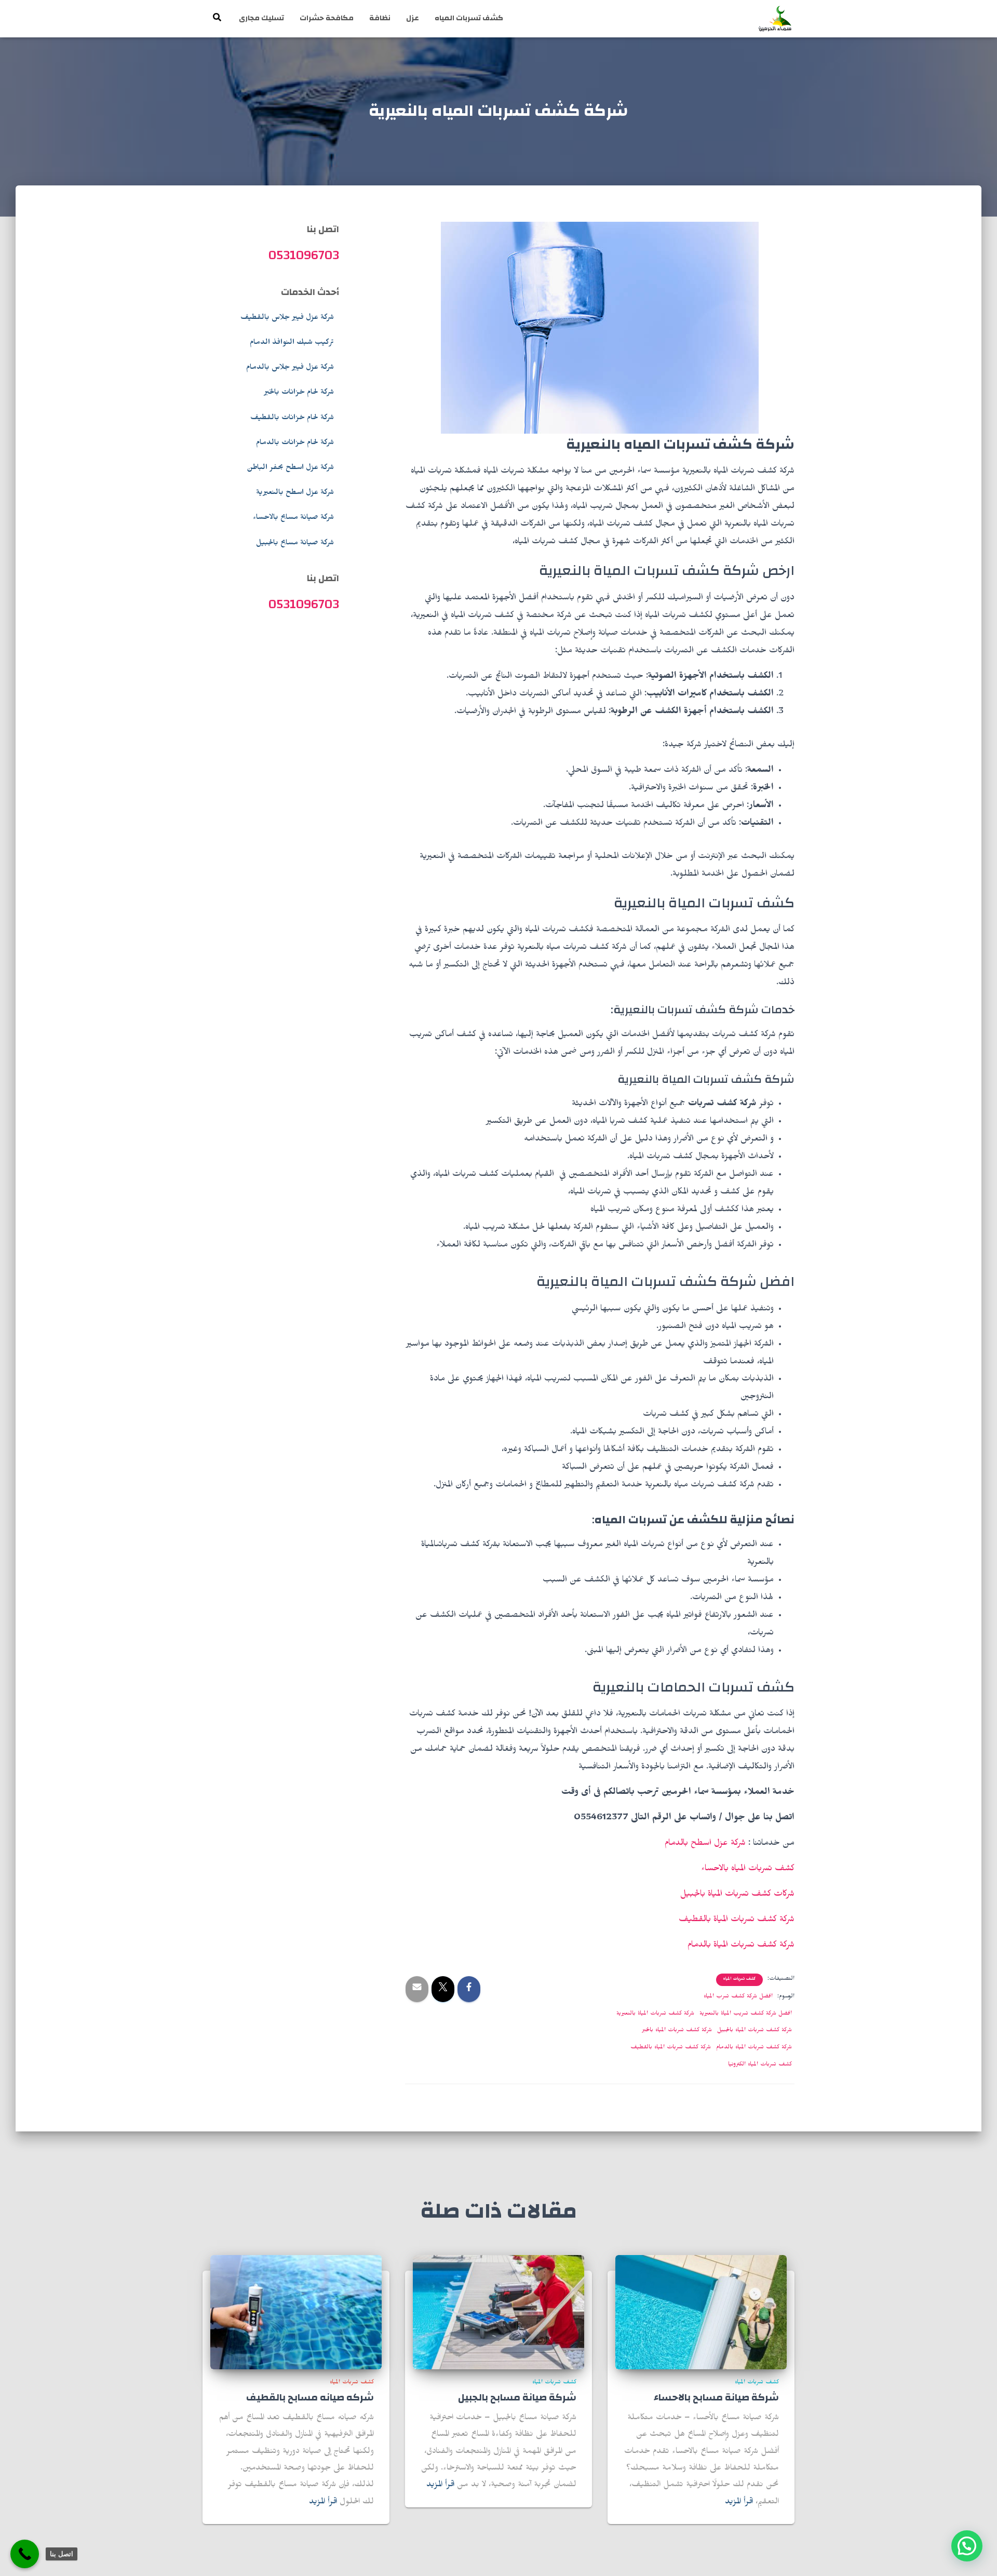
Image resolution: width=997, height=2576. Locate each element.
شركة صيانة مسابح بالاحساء (293, 518)
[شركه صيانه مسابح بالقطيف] (296, 2313)
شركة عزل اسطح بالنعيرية (295, 493)
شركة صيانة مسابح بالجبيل (295, 544)
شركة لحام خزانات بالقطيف (292, 419)
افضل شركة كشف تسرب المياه (738, 1997)
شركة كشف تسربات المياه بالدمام (754, 2048)
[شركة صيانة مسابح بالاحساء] (701, 2313)
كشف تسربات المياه (469, 18)
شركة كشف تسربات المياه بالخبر (677, 2031)
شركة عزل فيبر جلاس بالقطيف (287, 318)
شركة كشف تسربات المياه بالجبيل (755, 2031)
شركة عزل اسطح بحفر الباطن (290, 468)
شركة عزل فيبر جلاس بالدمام (290, 368)
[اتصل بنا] (25, 2554)
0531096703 (304, 255)
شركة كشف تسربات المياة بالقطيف (737, 1921)
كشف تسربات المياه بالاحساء (748, 1870)
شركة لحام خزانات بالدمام (295, 444)
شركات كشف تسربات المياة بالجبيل (737, 1895)
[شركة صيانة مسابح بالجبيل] (498, 2313)
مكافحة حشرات (327, 18)
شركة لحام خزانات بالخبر (299, 393)
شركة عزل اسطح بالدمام (705, 1844)
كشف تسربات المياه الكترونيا (760, 2065)
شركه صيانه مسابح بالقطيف (310, 2398)
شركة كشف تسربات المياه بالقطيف (671, 2048)
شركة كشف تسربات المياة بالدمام (741, 1946)
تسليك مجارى (261, 18)
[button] (967, 2546)
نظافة (380, 18)
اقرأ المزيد (739, 2503)
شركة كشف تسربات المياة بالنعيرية (655, 2014)
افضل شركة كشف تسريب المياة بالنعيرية (746, 2014)
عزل (413, 18)
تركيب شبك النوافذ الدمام (292, 343)
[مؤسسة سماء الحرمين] (775, 19)
